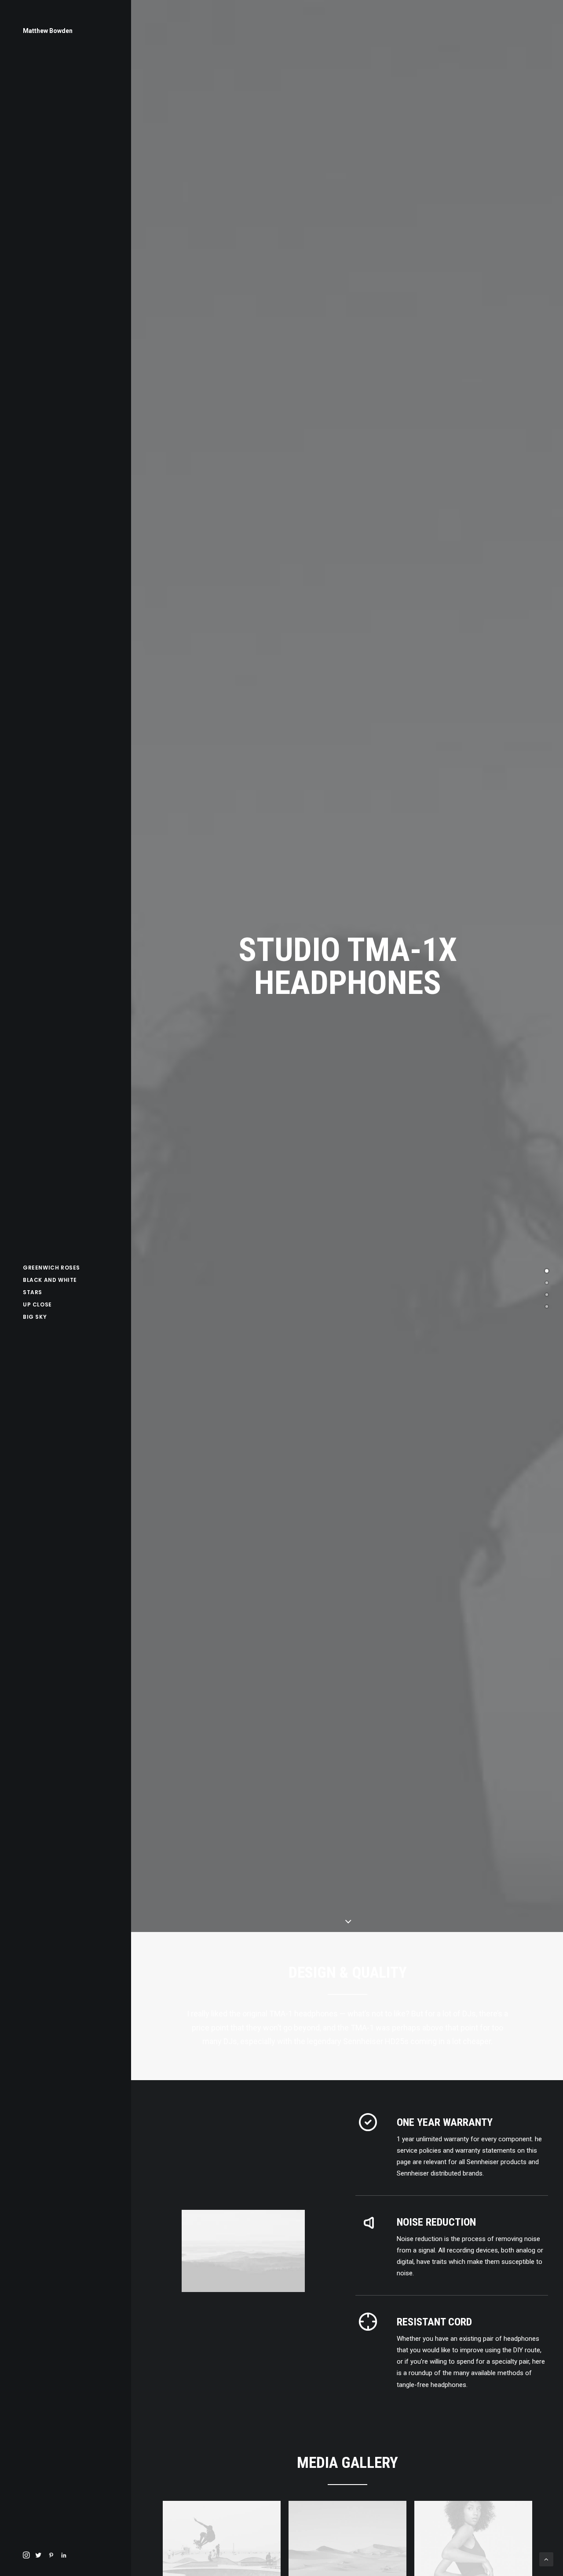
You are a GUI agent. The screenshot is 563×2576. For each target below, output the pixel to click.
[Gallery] (547, 1295)
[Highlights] (547, 1283)
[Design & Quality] (547, 1271)
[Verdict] (547, 1306)
